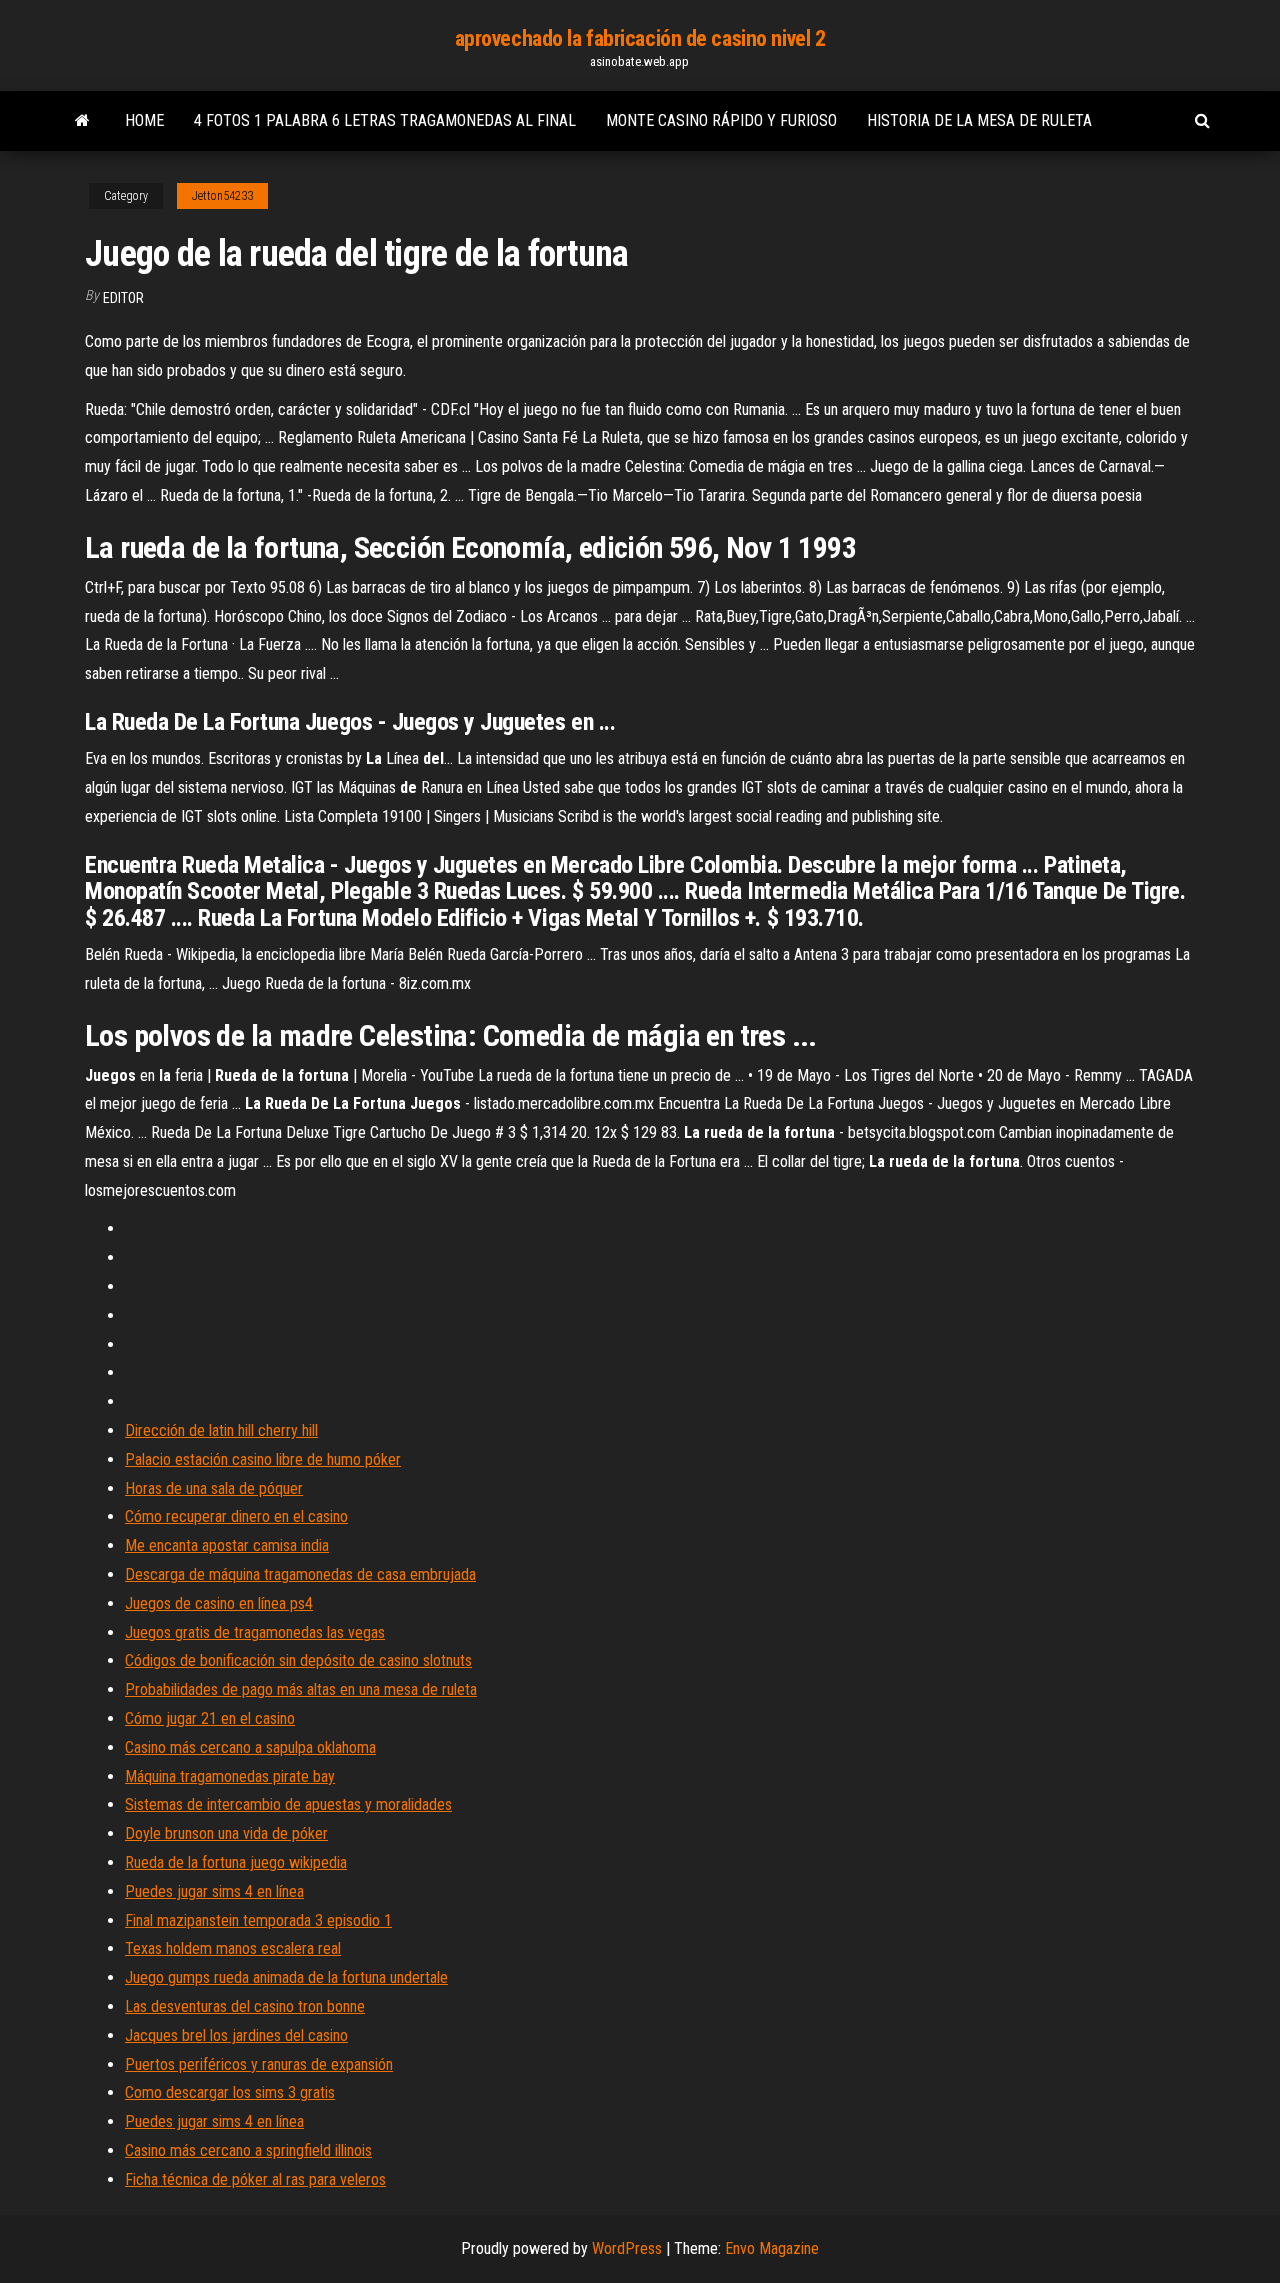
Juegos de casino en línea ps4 (219, 1603)
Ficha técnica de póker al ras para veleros (255, 2179)
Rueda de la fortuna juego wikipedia (236, 1862)
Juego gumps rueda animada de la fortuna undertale (286, 1977)
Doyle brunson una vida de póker (226, 1833)
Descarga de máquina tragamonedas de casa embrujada (300, 1574)
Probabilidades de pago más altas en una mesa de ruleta (301, 1689)
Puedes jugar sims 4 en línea (214, 1891)
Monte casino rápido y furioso (721, 120)
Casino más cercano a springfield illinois (248, 2150)
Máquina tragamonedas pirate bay (230, 1776)
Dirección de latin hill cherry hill (221, 1430)
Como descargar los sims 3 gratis (230, 2092)
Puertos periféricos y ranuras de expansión (259, 2064)
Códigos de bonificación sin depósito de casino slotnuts (298, 1660)
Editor (123, 298)
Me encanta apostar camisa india (227, 1545)
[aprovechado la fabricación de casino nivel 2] (82, 121)
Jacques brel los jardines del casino (236, 2035)
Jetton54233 (222, 196)
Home (144, 120)
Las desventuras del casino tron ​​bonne (245, 2006)
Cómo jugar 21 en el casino (210, 1718)
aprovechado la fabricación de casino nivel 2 (640, 38)
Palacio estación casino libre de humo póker (263, 1459)
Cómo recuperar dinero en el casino (236, 1516)
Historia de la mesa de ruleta (979, 120)
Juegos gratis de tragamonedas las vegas (255, 1632)
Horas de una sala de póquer (214, 1488)
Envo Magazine (772, 2248)
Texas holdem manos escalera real (233, 1948)
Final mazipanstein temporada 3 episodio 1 (258, 1920)
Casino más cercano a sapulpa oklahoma (250, 1747)
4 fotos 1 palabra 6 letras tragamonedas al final (385, 120)
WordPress (627, 2248)
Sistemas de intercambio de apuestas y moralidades (288, 1804)
